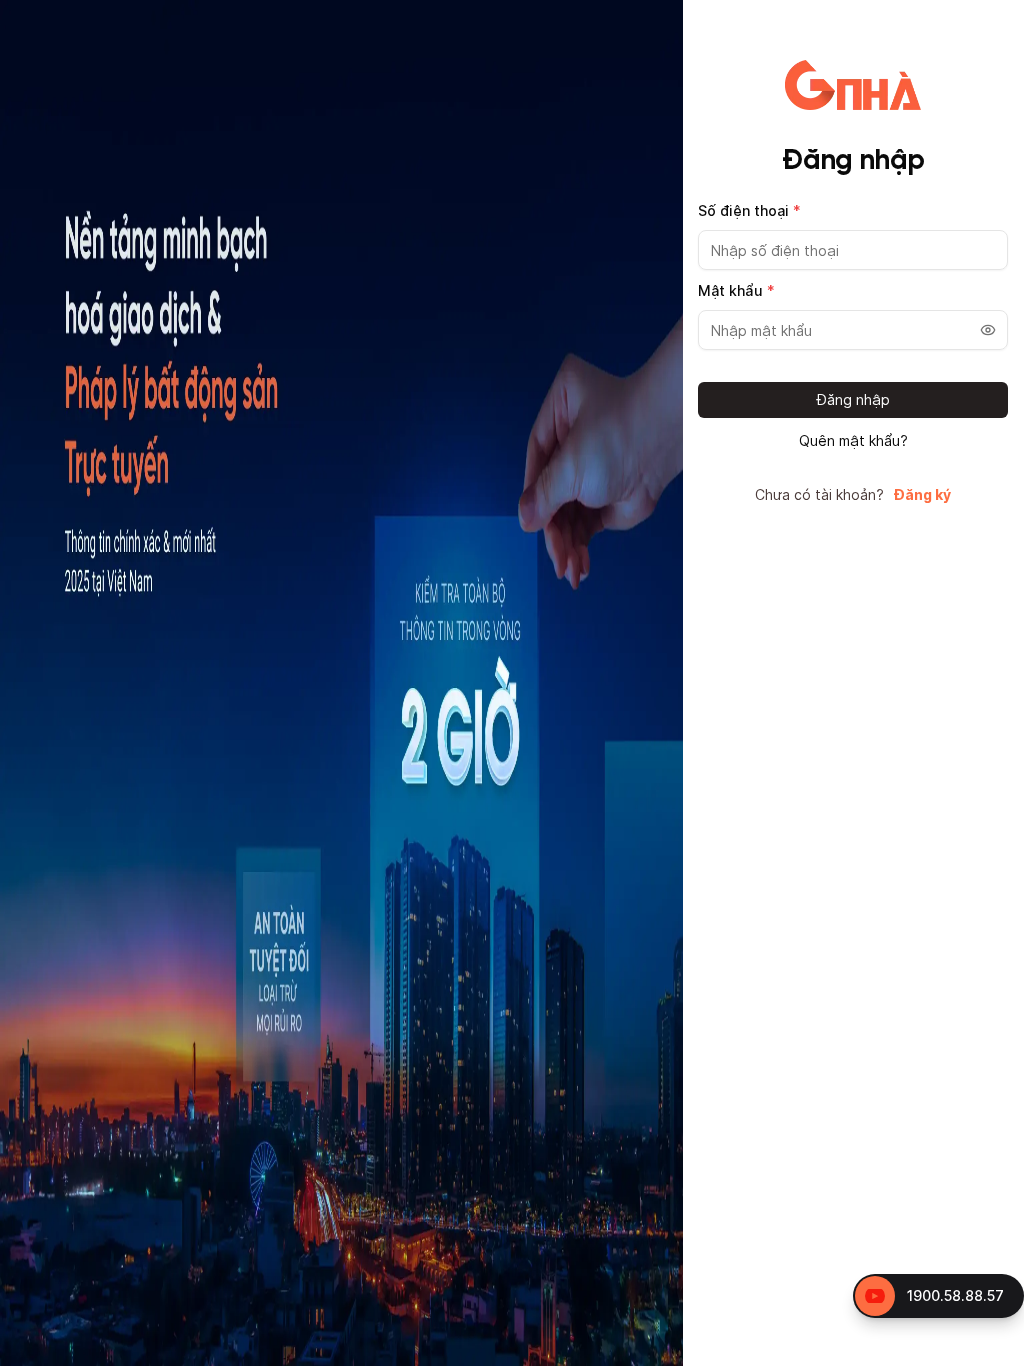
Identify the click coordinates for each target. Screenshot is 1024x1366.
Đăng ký (922, 495)
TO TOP (989, 1351)
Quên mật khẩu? (853, 441)
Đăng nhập (853, 399)
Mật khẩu (736, 290)
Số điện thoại (749, 210)
